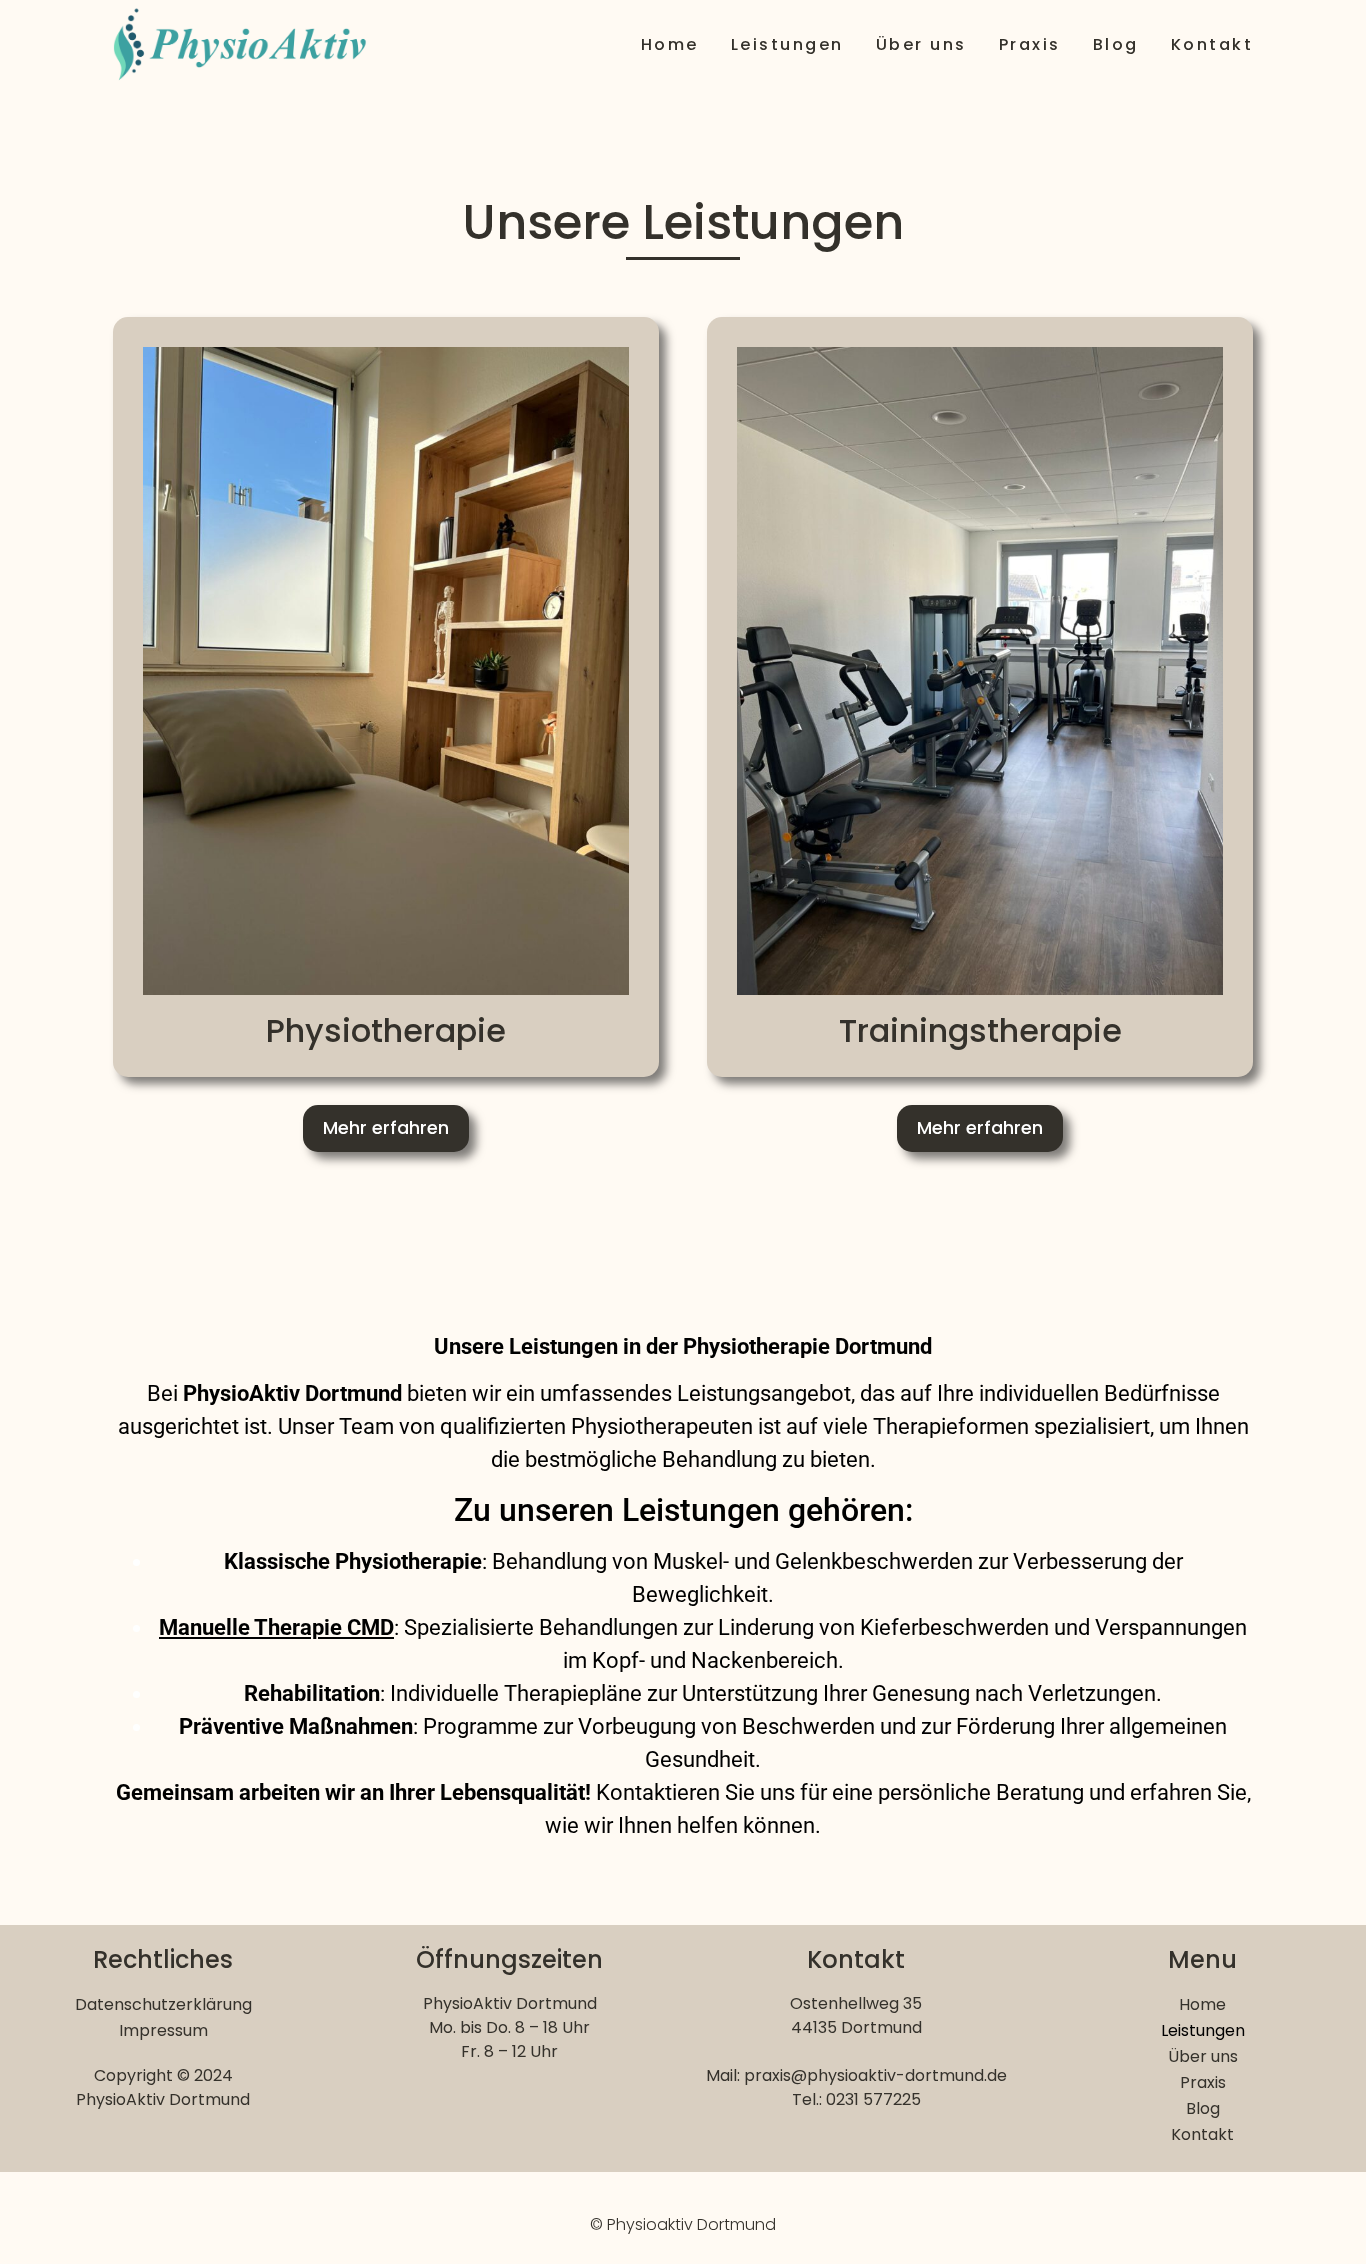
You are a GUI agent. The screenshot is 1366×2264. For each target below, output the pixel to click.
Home (670, 44)
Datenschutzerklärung (163, 2004)
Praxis (1030, 44)
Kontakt (1212, 44)
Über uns (921, 44)
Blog (1116, 44)
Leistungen (787, 44)
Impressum (163, 2030)
